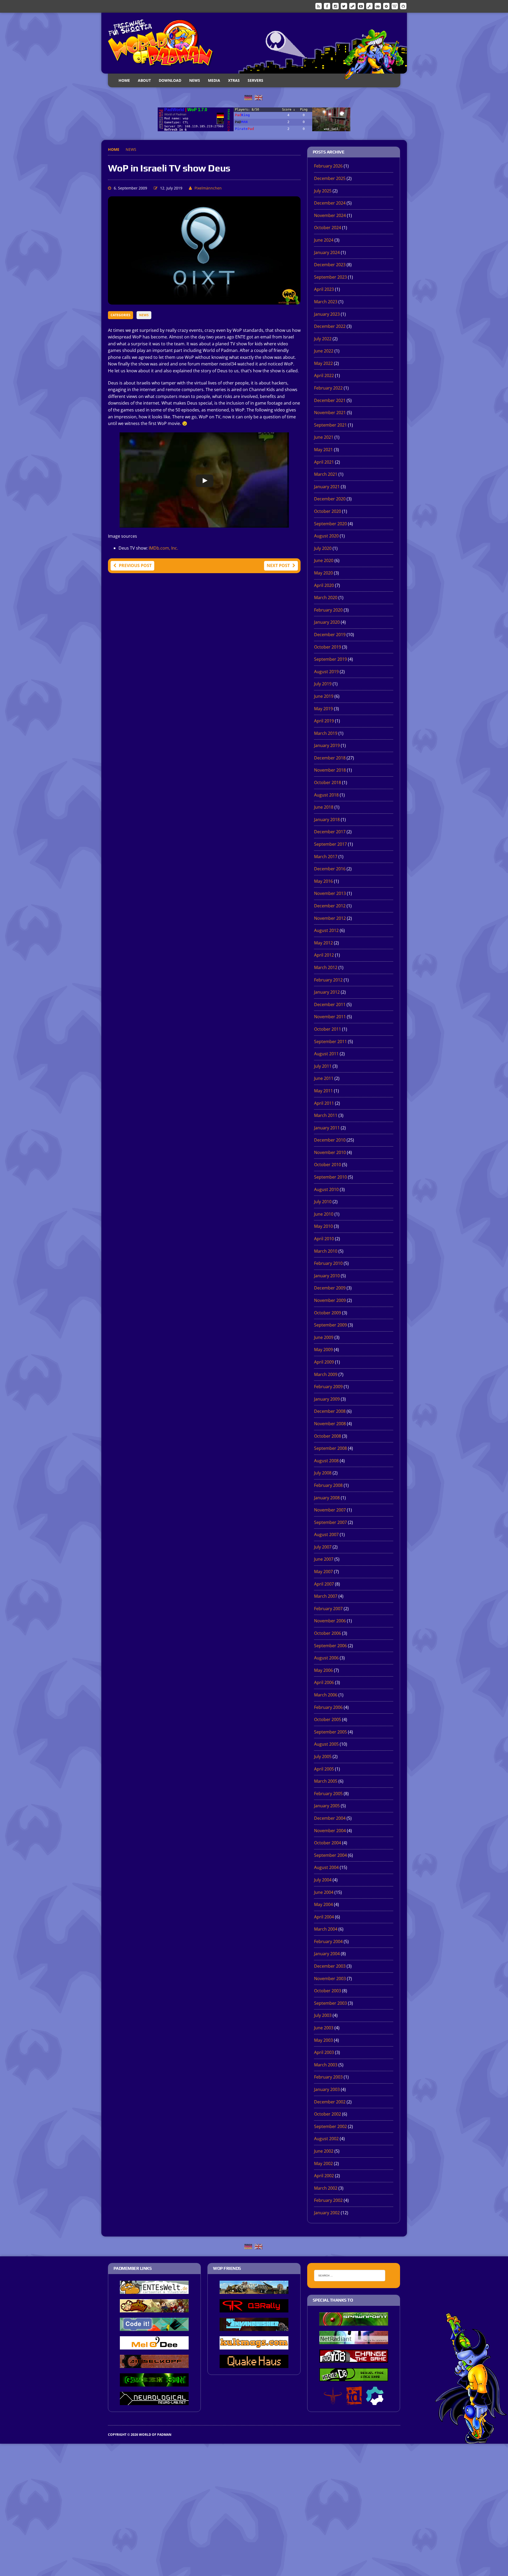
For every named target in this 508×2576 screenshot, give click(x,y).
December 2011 (330, 1004)
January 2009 (327, 1399)
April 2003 (324, 2052)
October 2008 (328, 1436)
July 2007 (323, 1547)
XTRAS (234, 80)
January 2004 (327, 1954)
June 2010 (324, 1214)
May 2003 (323, 2040)
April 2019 (324, 721)
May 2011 (323, 1091)
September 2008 (330, 1448)
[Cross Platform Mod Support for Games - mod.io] (375, 2401)
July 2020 (323, 548)
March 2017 (326, 857)
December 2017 (330, 832)
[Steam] (352, 6)
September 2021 (330, 425)
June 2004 (324, 1892)
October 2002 (328, 2114)
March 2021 (326, 474)
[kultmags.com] (254, 2346)
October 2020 (328, 511)
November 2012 (330, 918)
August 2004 (326, 1867)
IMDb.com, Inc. (163, 548)
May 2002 (323, 2163)
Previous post (135, 565)
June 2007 (324, 1559)
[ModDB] (369, 6)
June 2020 (324, 560)
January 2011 (327, 1128)
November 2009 (330, 1300)
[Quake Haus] (254, 2364)
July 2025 (323, 191)
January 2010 (327, 1276)
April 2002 (324, 2176)
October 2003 (328, 1991)
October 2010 (328, 1165)
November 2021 (330, 413)
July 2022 (323, 339)
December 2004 (330, 1818)
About (144, 80)
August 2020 (326, 536)
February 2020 (328, 610)
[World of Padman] (254, 43)
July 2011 (323, 1066)
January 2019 (327, 745)
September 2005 (330, 1732)
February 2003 (328, 2077)
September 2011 (330, 1042)
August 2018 (326, 795)
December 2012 (330, 906)
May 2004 (323, 1904)
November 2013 (330, 893)
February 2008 (328, 1485)
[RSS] (319, 6)
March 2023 (326, 302)
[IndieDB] (378, 6)
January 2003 (327, 2089)
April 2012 (324, 955)
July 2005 (323, 1756)
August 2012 (326, 930)
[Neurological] (154, 2401)
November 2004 (330, 1831)
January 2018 (327, 820)
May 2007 (323, 1572)
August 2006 (326, 1658)
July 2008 (323, 1473)
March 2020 (326, 597)
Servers (255, 80)
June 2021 (324, 437)
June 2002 (324, 2151)
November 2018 (330, 770)
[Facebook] (327, 6)
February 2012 (328, 980)
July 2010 (323, 1202)
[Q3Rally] (254, 2309)
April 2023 (324, 289)
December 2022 (330, 326)
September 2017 (330, 844)
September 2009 (330, 1325)
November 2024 (330, 215)
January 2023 (327, 314)
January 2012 (327, 992)
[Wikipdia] (395, 6)
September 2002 (330, 2126)
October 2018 (328, 782)
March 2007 (326, 1596)
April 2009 (324, 1362)
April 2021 (324, 462)
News (195, 80)
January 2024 (327, 252)
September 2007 (330, 1522)
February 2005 (328, 1794)
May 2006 (323, 1670)
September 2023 (330, 277)
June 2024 (324, 240)
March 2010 (326, 1251)
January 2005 (327, 1806)
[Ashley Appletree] (154, 2309)
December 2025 (330, 178)
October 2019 (328, 647)
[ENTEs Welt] (154, 2290)
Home (124, 80)
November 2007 (330, 1510)
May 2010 (323, 1226)
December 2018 (330, 758)
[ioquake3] (333, 2401)
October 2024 (328, 228)
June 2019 (324, 696)
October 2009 (328, 1313)
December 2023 (330, 265)
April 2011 (324, 1103)
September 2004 (330, 1855)
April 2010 (324, 1239)
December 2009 (330, 1288)
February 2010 (328, 1263)
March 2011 (326, 1115)
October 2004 (328, 1843)
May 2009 (323, 1350)
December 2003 (330, 1966)
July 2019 (323, 684)
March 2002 (326, 2188)
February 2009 (328, 1387)
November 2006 (330, 1621)
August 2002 (326, 2139)
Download (170, 80)
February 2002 (328, 2200)
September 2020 (330, 524)
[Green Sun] (154, 2383)
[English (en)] (258, 97)
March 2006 (326, 1695)
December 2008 (330, 1411)
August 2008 (326, 1461)
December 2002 (330, 2102)
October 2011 (328, 1029)
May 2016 (323, 881)
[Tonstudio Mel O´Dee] (154, 2346)
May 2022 (323, 363)
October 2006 (328, 1633)
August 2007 (326, 1534)
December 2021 (330, 400)
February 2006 (328, 1707)
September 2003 (330, 2003)
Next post (278, 565)
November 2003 (330, 1979)
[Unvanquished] (254, 2327)
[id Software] (354, 2401)
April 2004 (324, 1917)
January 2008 (327, 1498)
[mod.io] (386, 6)
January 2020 (327, 622)
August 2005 (326, 1744)
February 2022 (328, 388)
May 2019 (323, 709)
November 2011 (330, 1017)
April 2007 (324, 1584)
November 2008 (330, 1424)
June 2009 (324, 1337)
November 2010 (330, 1152)
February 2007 (328, 1609)
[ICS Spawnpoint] (354, 2322)
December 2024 (330, 203)
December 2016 (330, 869)
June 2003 (324, 2028)
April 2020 (324, 585)
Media (214, 80)
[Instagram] (335, 6)
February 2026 (328, 166)
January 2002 (327, 2213)
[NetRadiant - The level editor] (354, 2340)
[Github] (403, 6)
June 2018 (324, 807)
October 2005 (328, 1719)
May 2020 (323, 573)
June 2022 (324, 351)
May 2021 (323, 450)
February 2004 (328, 1941)
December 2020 (330, 499)
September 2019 (330, 659)
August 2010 (326, 1189)
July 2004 (323, 1880)
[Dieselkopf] (154, 2364)
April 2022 (324, 375)
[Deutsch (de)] (248, 97)
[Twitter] (344, 6)
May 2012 (323, 943)
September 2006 (330, 1646)
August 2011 (326, 1054)
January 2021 (327, 487)
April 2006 (324, 1682)
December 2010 (330, 1140)
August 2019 (326, 672)
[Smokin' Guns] (254, 2290)
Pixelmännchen (208, 188)
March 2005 (326, 1781)
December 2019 (330, 635)
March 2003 (326, 2065)
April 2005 (324, 1769)
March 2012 (326, 967)
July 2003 (323, 2015)
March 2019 (326, 733)
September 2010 (330, 1177)
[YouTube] (361, 6)
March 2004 (326, 1929)
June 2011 (324, 1078)
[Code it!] (154, 2327)
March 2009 (326, 1374)
